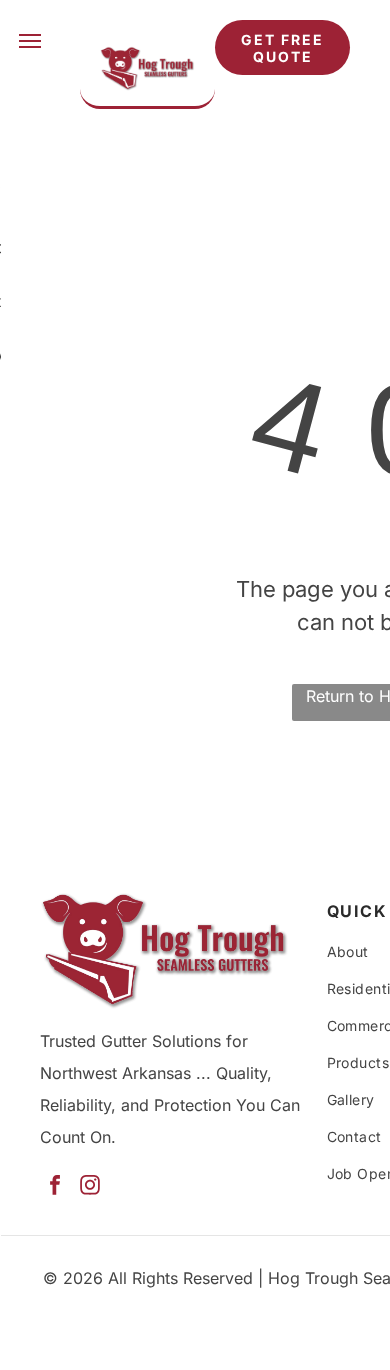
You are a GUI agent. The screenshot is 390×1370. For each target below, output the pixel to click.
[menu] (30, 41)
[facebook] (55, 1187)
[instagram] (90, 1187)
